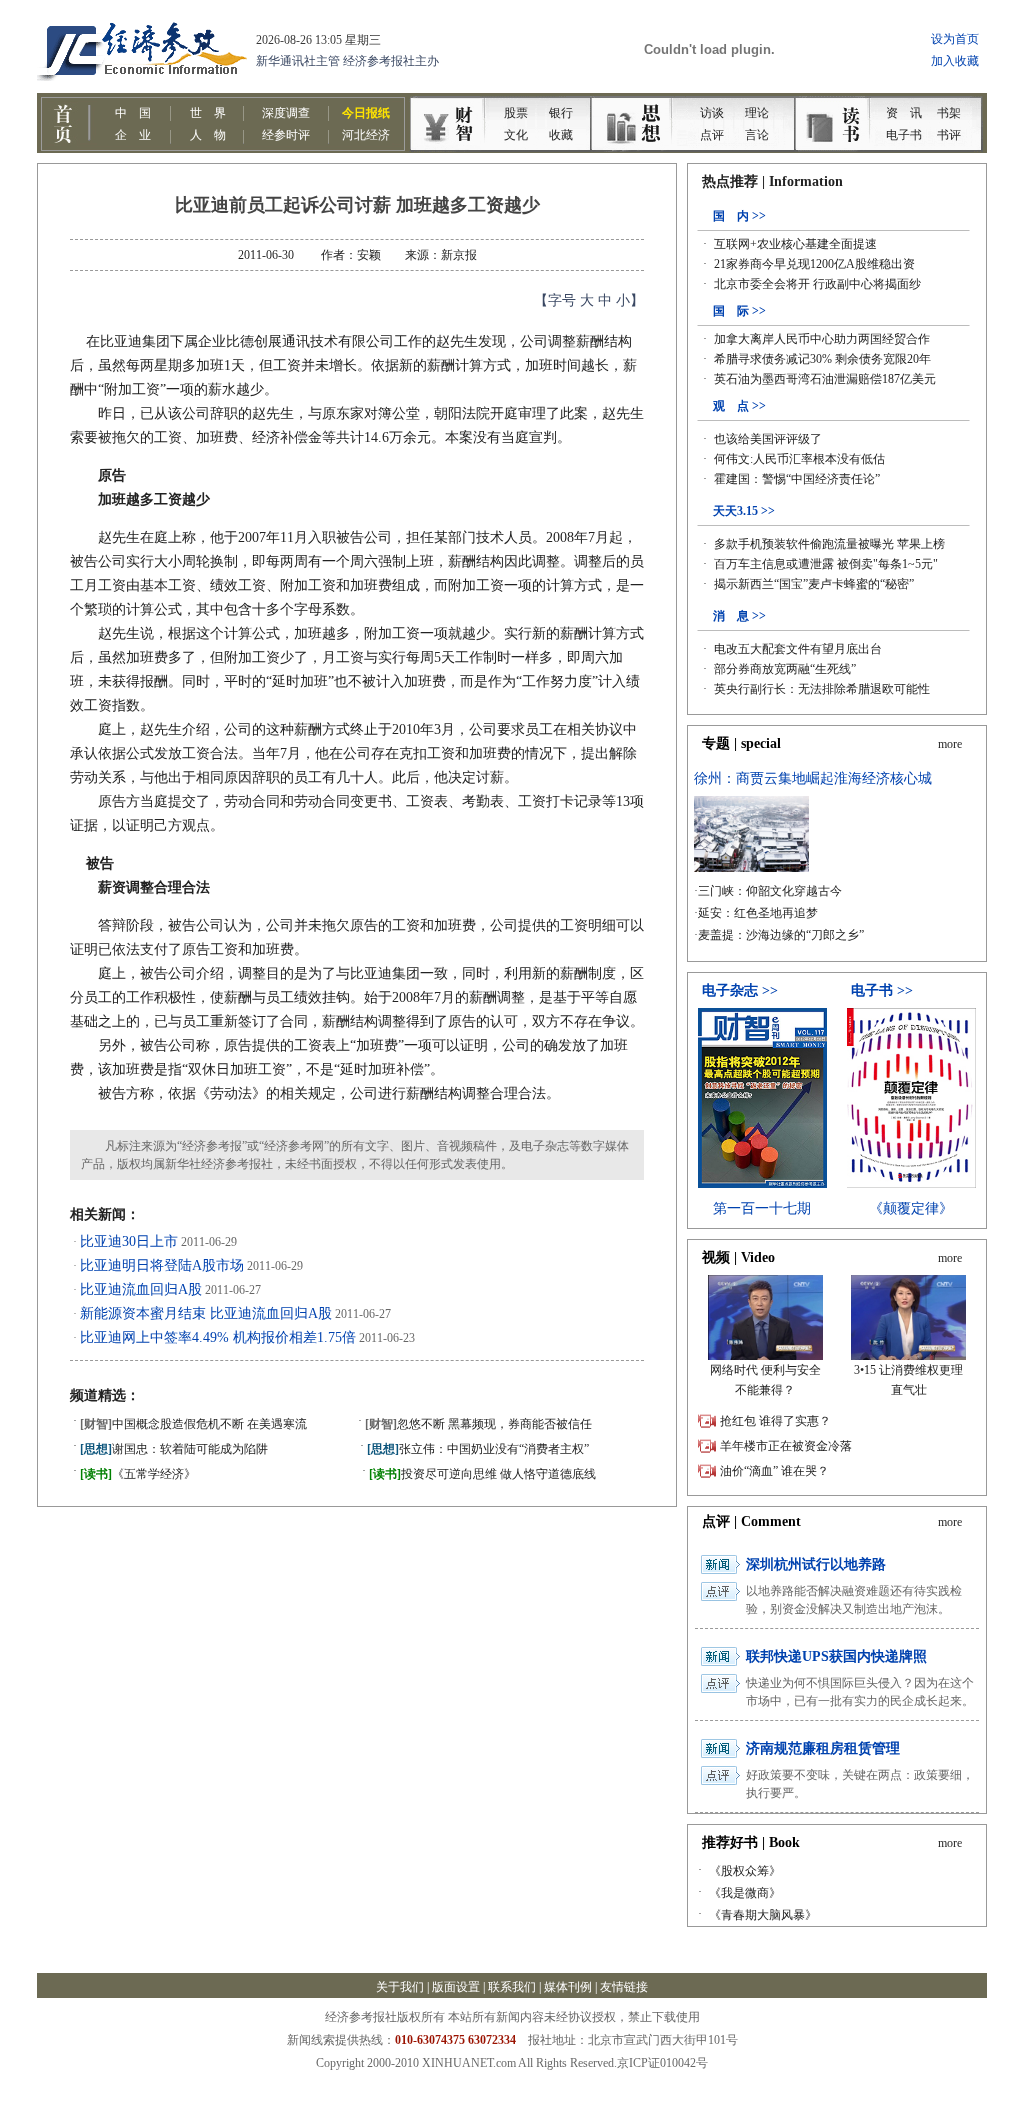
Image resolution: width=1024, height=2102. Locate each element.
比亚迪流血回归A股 (141, 1289)
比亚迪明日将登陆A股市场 (162, 1265)
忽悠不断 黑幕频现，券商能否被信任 (478, 1424)
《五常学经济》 (138, 1474)
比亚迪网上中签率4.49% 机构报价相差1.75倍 (218, 1337)
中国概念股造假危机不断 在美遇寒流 (193, 1424)
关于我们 (400, 1987)
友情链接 (624, 1987)
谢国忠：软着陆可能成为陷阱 (174, 1449)
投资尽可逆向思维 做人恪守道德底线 (482, 1474)
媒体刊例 (568, 1987)
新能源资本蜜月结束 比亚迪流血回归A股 (206, 1313)
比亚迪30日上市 (129, 1241)
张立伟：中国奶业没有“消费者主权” (478, 1449)
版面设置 (456, 1987)
